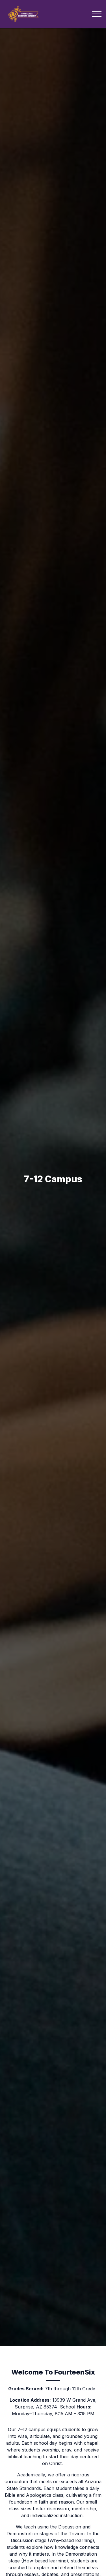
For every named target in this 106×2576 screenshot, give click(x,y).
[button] (97, 14)
